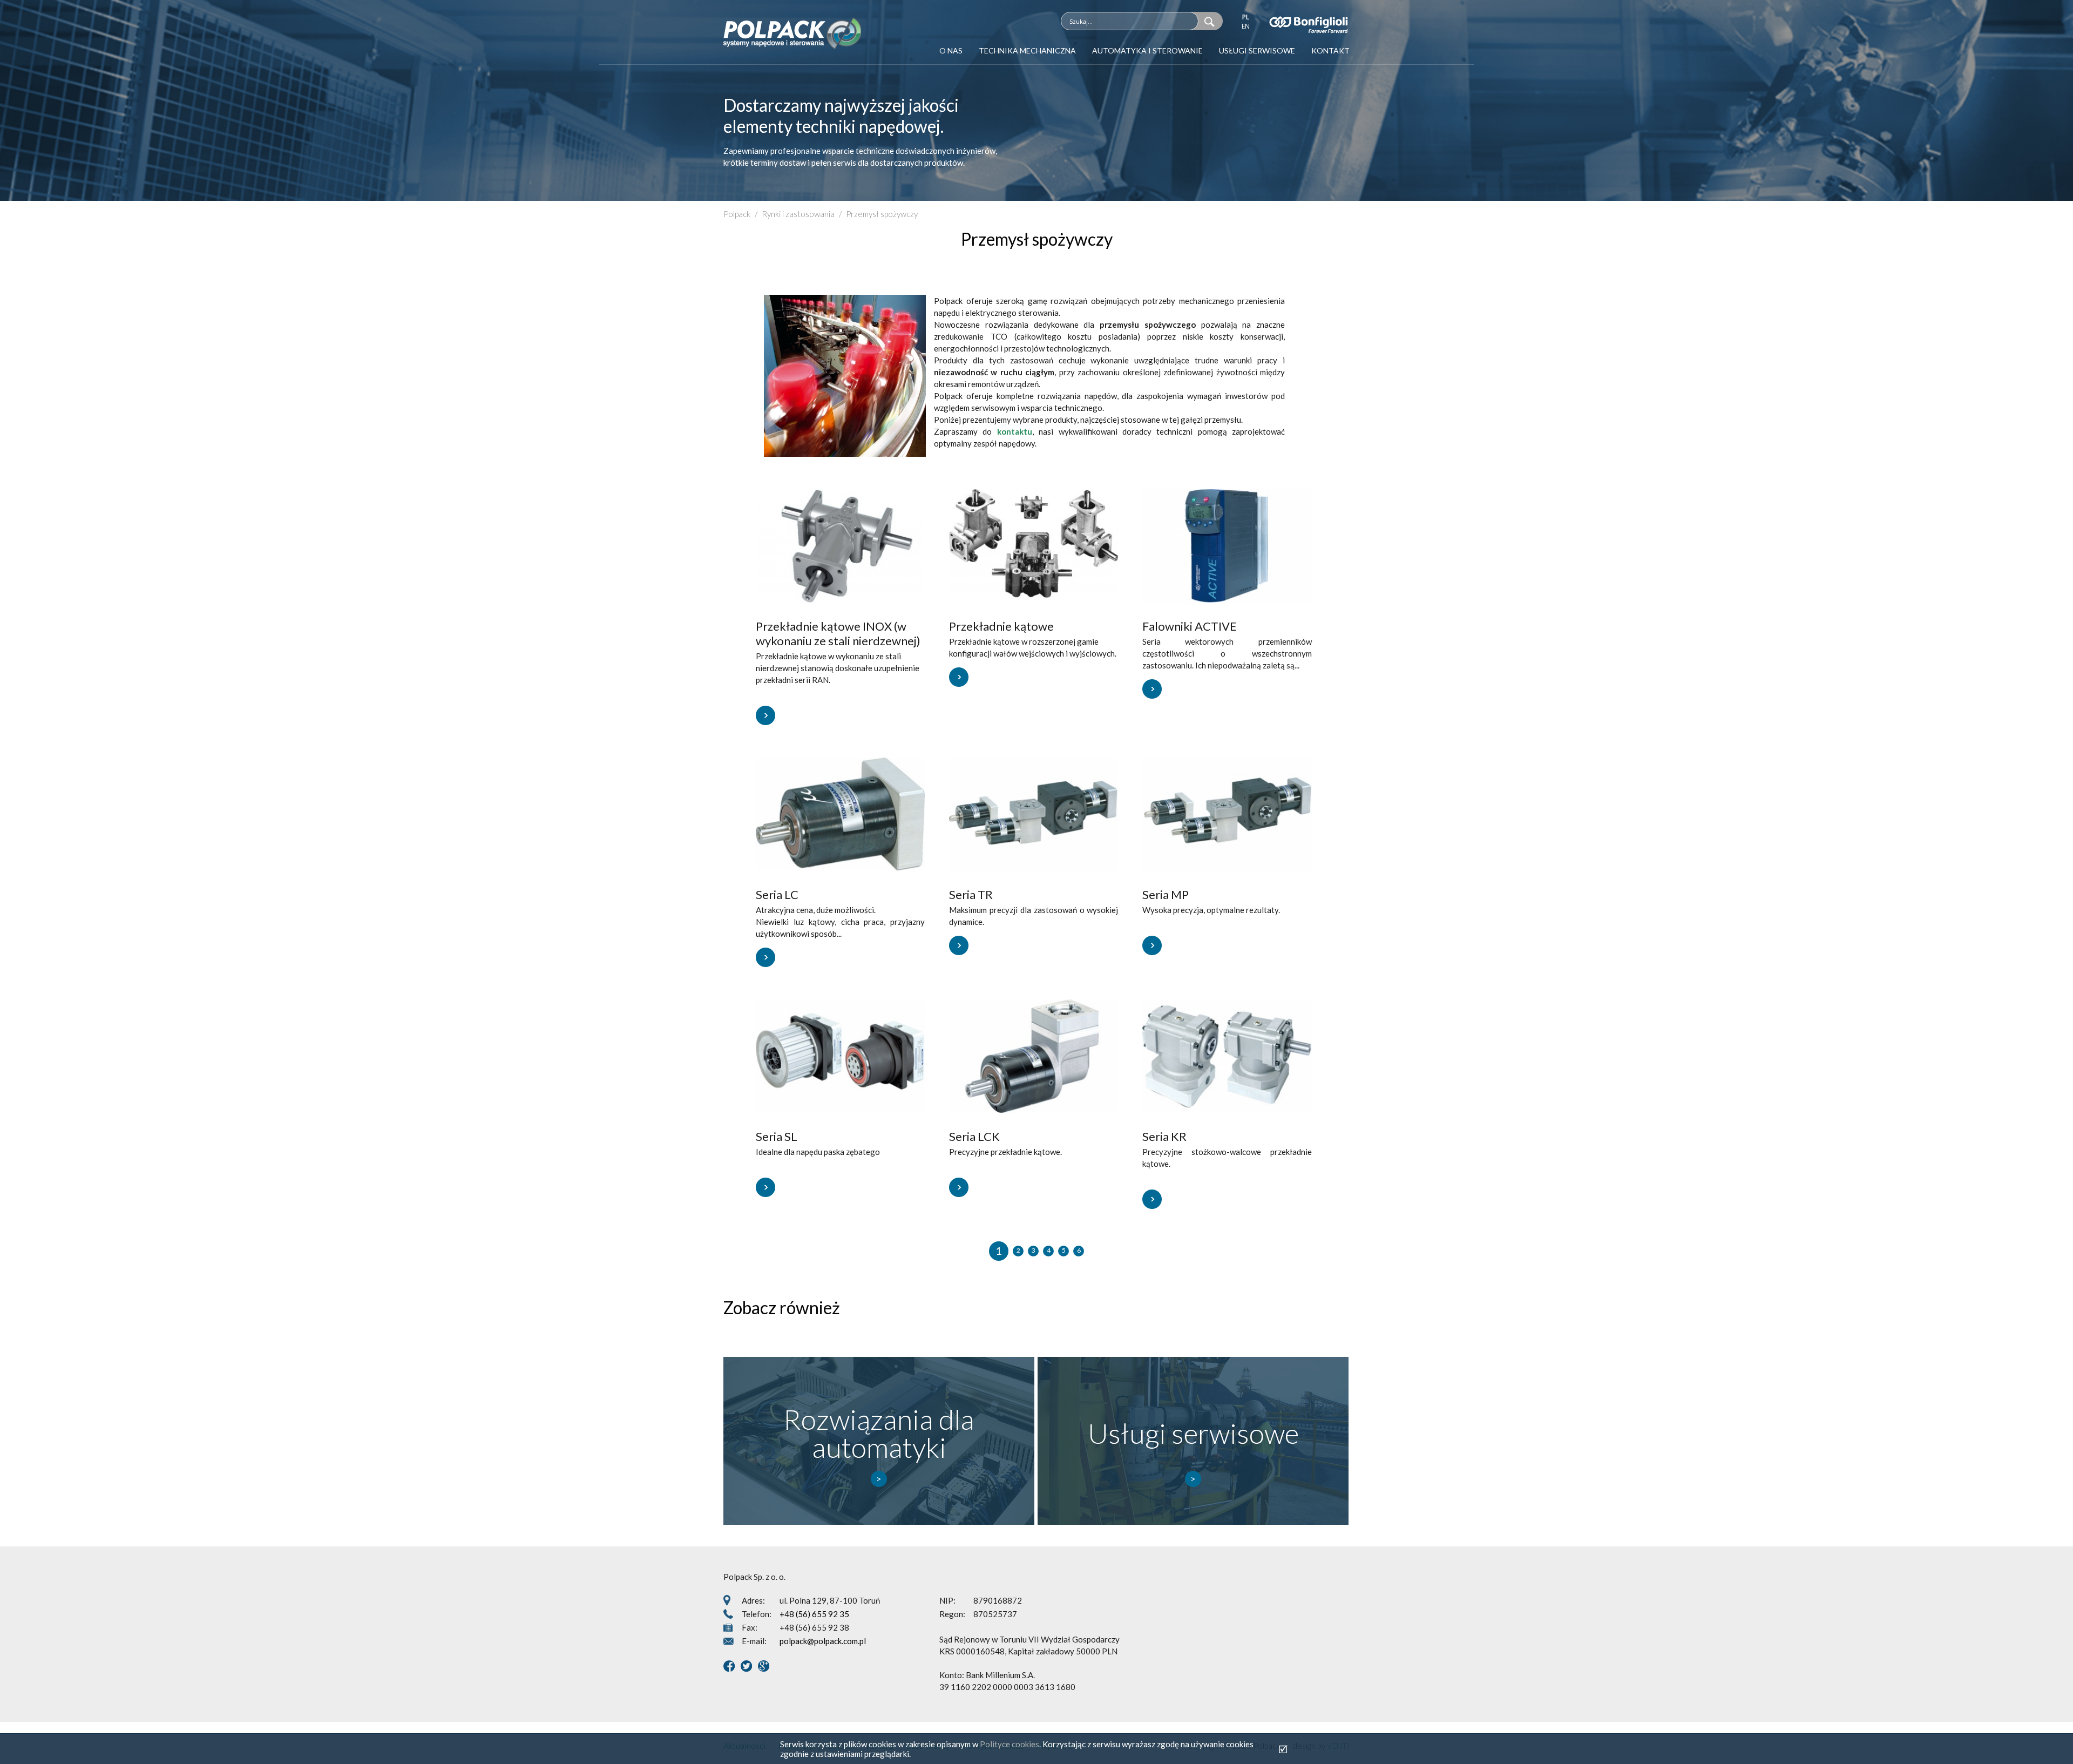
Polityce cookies (1010, 1744)
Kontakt (1330, 50)
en (1246, 26)
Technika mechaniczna (1027, 50)
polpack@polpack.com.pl (823, 1641)
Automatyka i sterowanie (1147, 50)
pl (1246, 17)
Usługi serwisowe (1257, 50)
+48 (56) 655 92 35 (814, 1614)
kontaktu (1015, 431)
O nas (951, 50)
